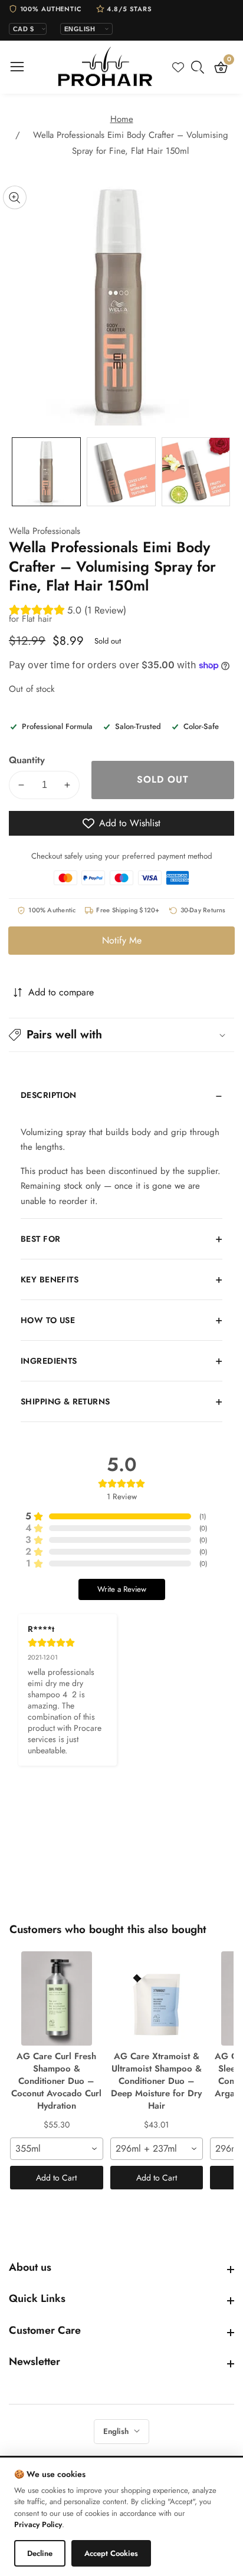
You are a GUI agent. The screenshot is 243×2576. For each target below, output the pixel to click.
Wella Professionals (45, 531)
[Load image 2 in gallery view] (121, 472)
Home (122, 119)
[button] (121, 1035)
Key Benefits (50, 1279)
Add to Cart (56, 2178)
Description (49, 1095)
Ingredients (49, 1361)
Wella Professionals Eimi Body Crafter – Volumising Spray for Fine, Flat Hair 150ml (131, 143)
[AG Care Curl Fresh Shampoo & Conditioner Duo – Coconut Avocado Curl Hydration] (57, 1998)
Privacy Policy (38, 2524)
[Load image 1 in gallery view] (46, 472)
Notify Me (122, 940)
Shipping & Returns (65, 1401)
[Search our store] (200, 67)
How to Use (48, 1320)
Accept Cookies (111, 2553)
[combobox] (57, 2149)
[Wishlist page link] (178, 67)
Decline (40, 2553)
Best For (40, 1239)
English (117, 2431)
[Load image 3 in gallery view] (196, 472)
